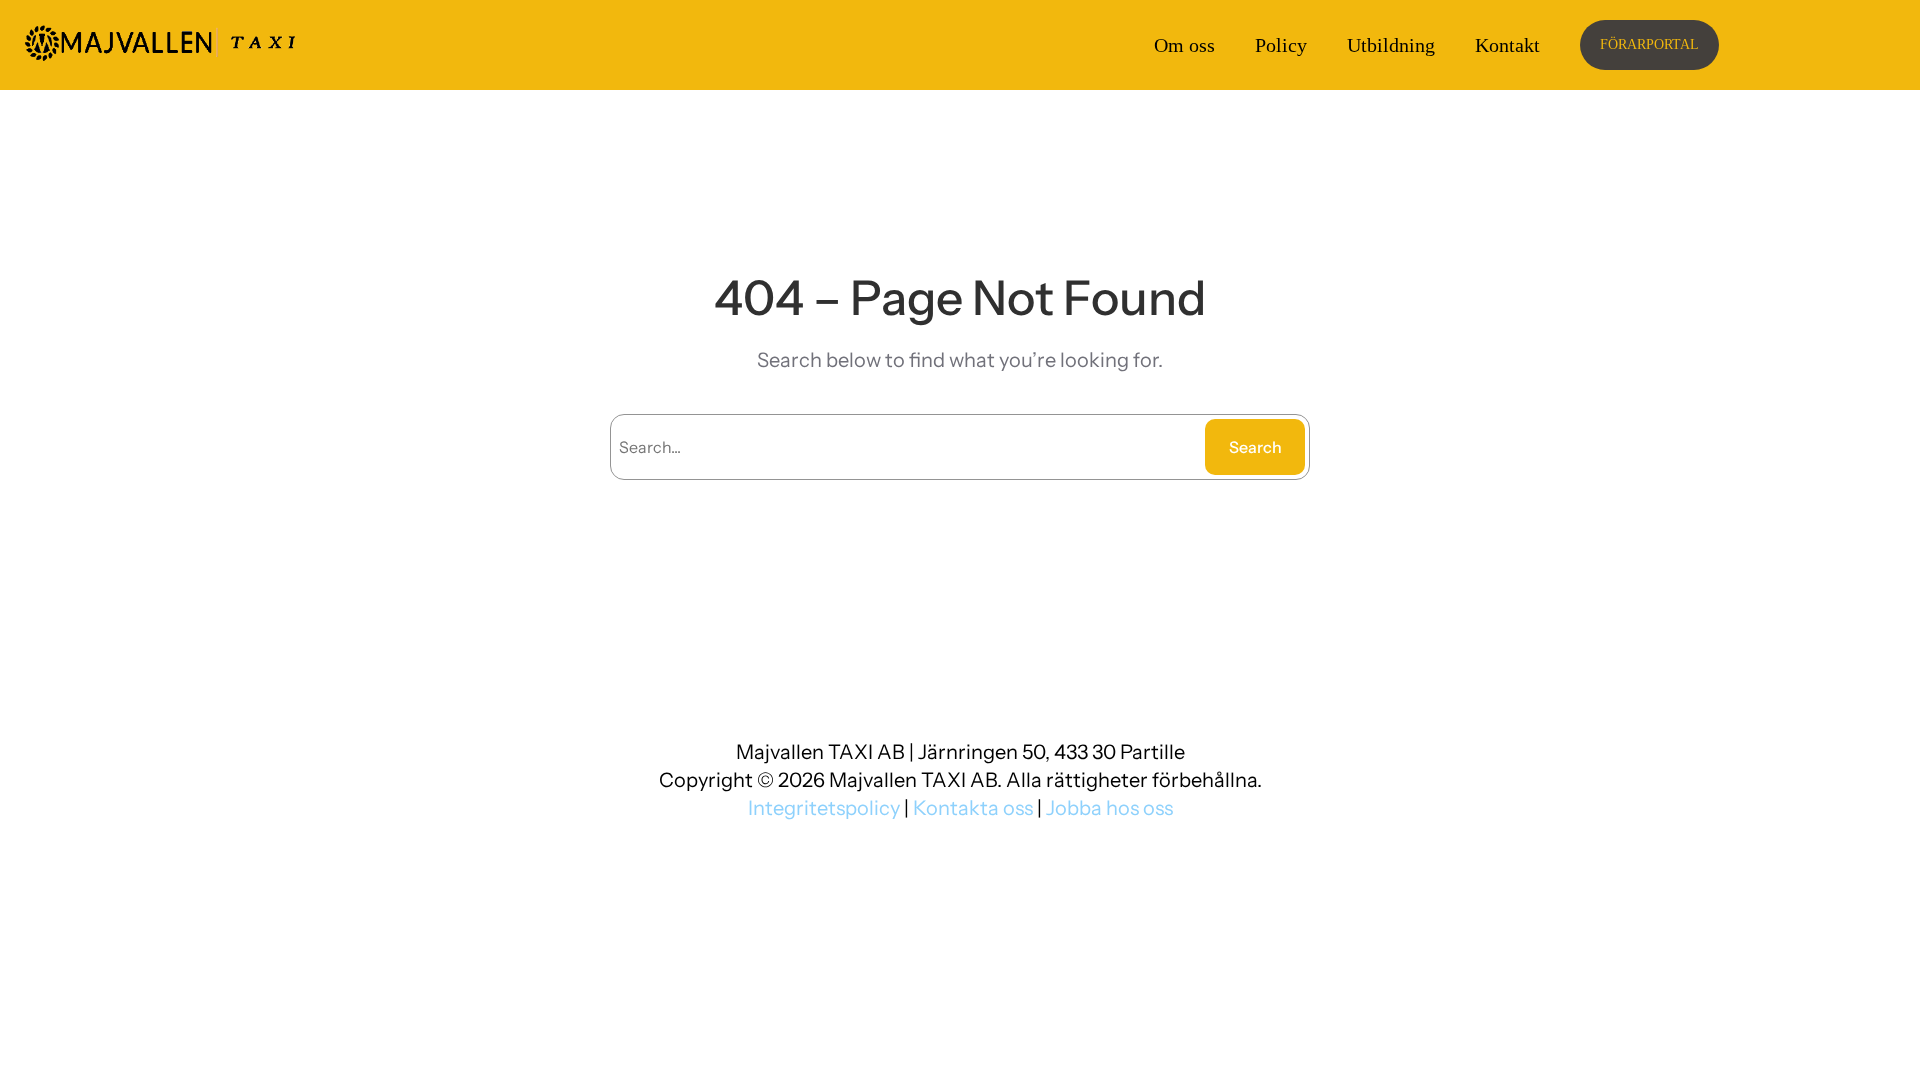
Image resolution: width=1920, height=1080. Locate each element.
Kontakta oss (973, 808)
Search (1255, 447)
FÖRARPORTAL (1649, 44)
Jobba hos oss (1109, 808)
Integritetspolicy (826, 808)
